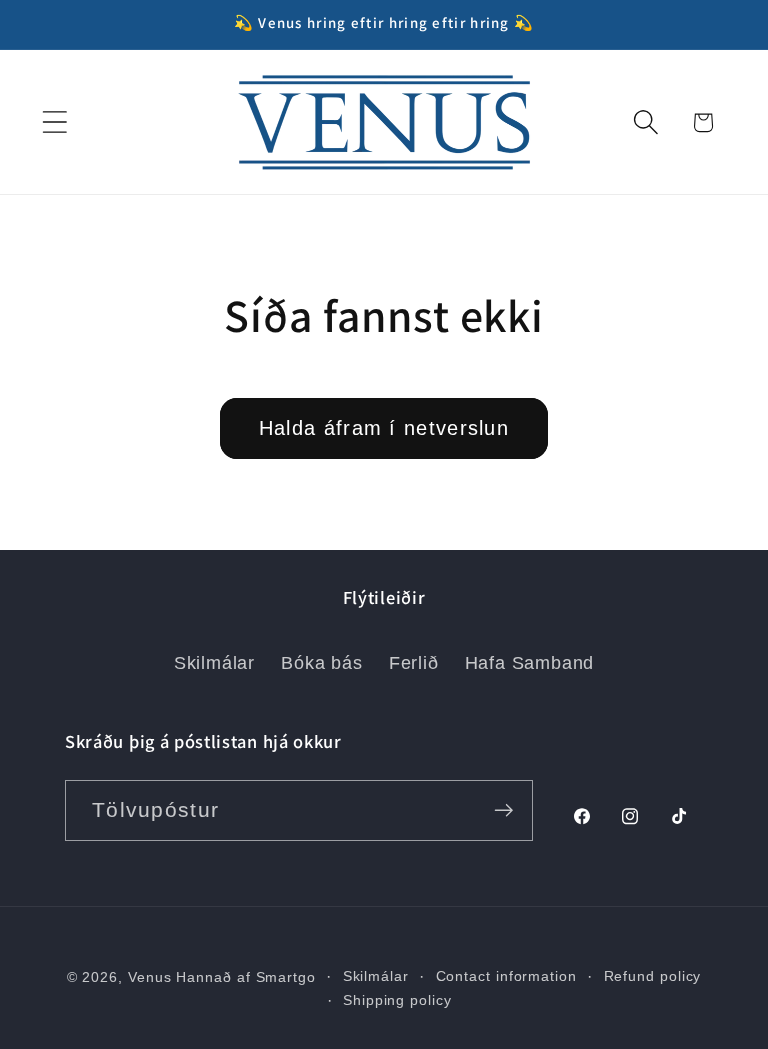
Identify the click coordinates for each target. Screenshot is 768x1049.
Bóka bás (321, 663)
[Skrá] (503, 810)
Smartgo (286, 977)
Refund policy (653, 976)
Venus (150, 977)
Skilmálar (214, 663)
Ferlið (414, 663)
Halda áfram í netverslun (384, 428)
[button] (54, 122)
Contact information (506, 976)
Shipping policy (397, 1000)
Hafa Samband (529, 663)
